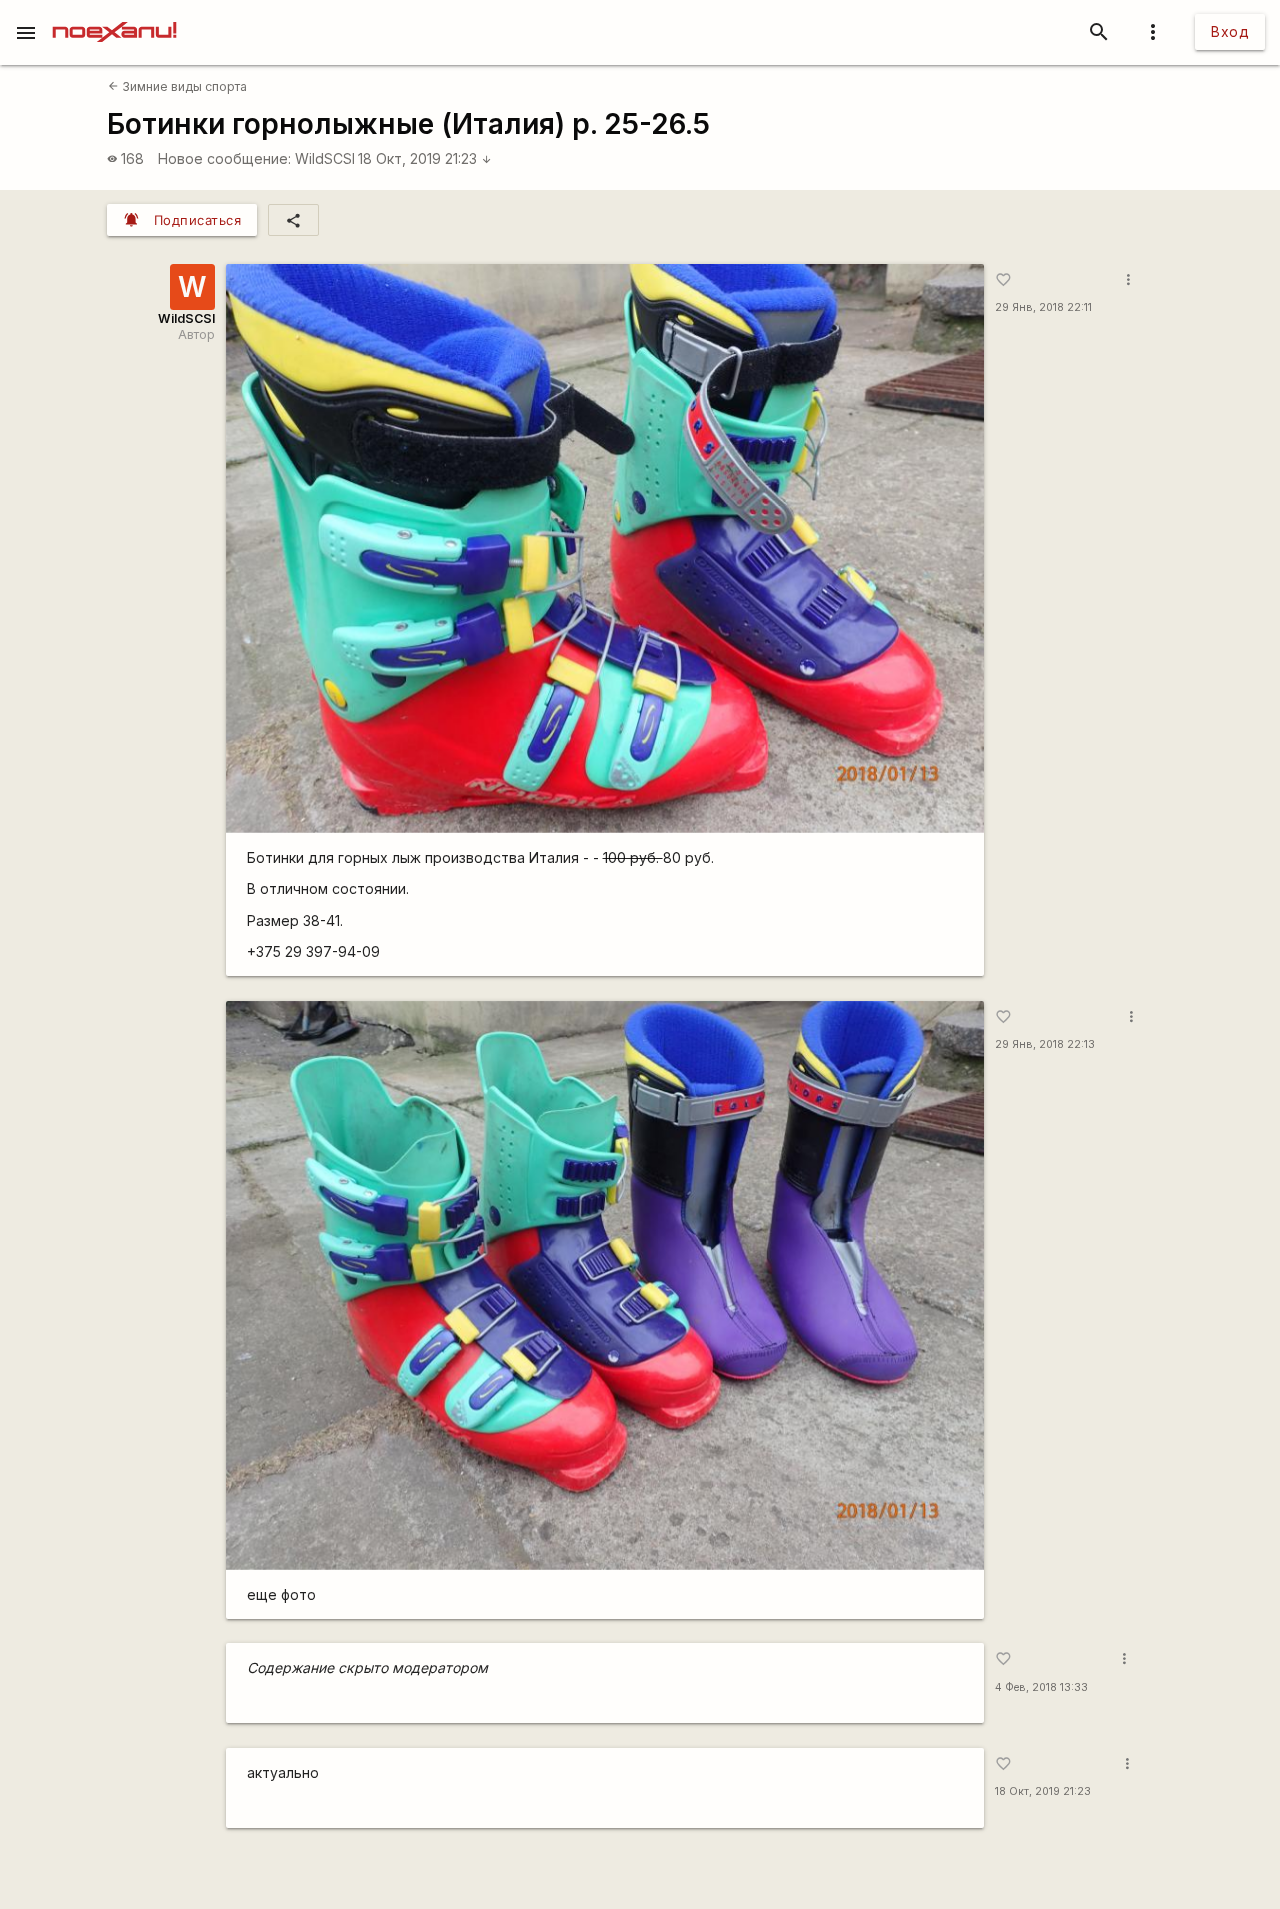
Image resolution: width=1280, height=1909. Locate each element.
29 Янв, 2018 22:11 (1043, 307)
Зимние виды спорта (177, 86)
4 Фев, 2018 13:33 (1041, 1687)
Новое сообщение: (224, 158)
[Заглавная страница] (114, 14)
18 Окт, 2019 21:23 (425, 158)
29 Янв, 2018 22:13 (1045, 1044)
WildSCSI (325, 158)
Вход (1230, 31)
